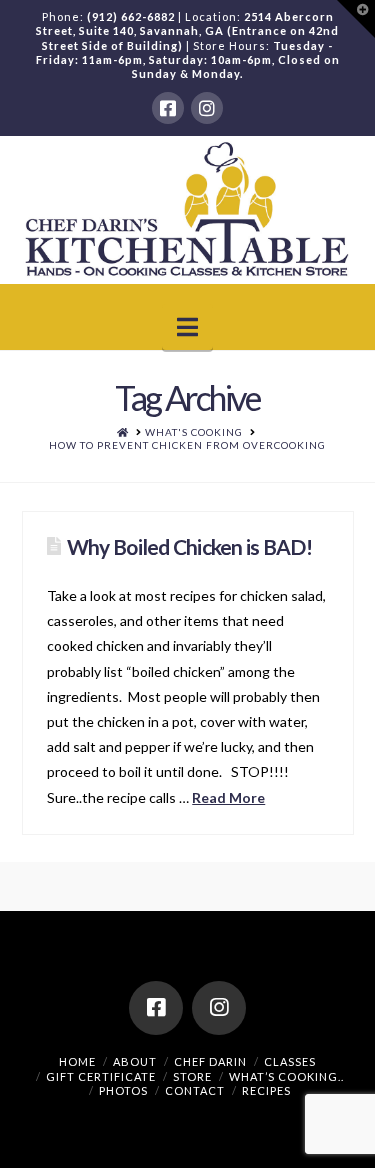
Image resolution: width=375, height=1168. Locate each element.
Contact (195, 1090)
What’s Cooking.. (286, 1076)
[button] (187, 327)
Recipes (266, 1090)
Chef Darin (210, 1061)
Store (192, 1076)
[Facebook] (168, 108)
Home (77, 1061)
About (135, 1061)
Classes (290, 1061)
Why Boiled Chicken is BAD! (189, 546)
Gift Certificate (101, 1076)
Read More (228, 797)
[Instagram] (207, 108)
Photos (123, 1090)
